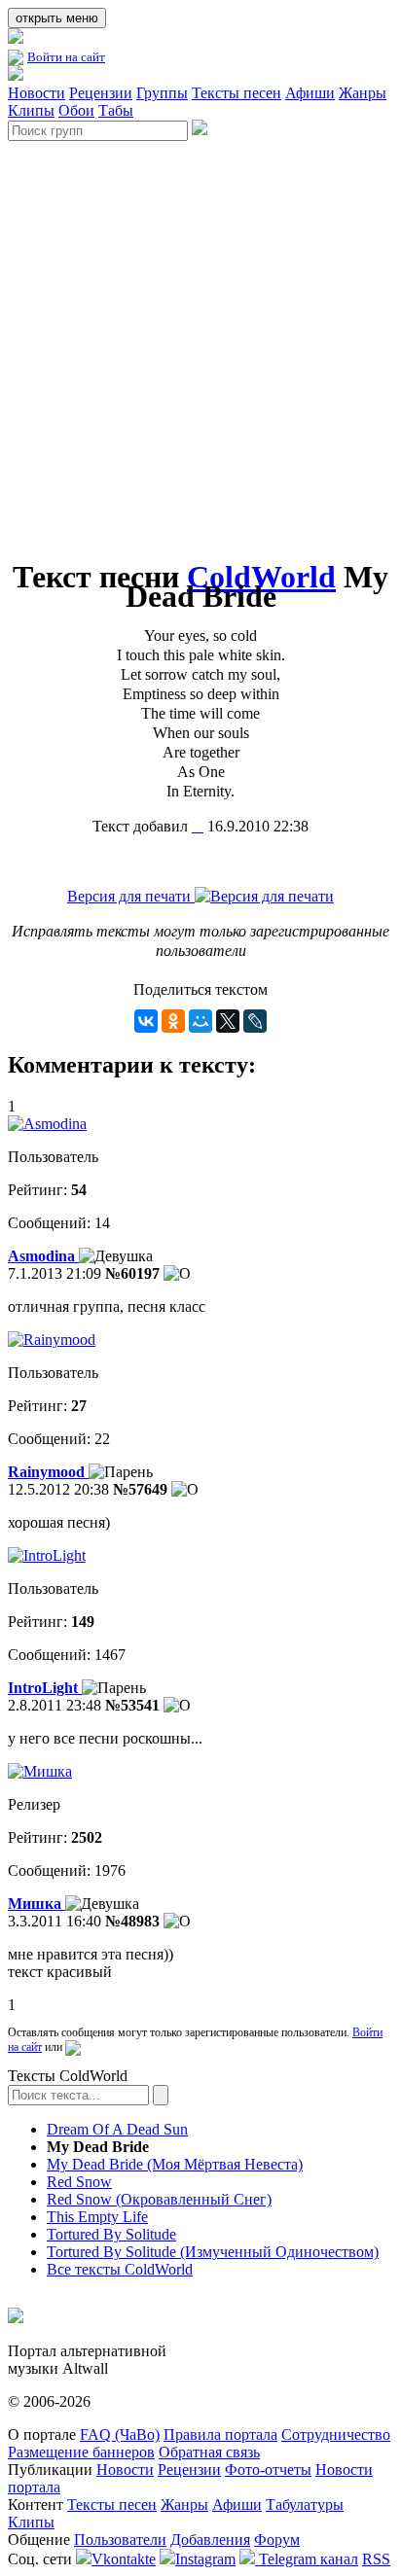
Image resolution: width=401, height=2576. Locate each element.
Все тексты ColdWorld (120, 2269)
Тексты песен (237, 93)
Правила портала (220, 2435)
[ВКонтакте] (146, 1021)
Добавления (210, 2540)
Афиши (310, 93)
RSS (376, 2559)
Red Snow (79, 2182)
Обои (76, 110)
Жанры (363, 93)
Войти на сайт (66, 57)
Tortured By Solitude (111, 2234)
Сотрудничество (336, 2435)
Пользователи (120, 2540)
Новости (36, 93)
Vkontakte (124, 2559)
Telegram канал (307, 2559)
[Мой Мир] (200, 1021)
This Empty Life (97, 2217)
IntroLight (45, 1688)
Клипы (31, 110)
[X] (228, 1021)
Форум (277, 2540)
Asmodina (43, 1256)
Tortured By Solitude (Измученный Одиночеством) (213, 2252)
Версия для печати (131, 896)
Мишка (36, 1904)
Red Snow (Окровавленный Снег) (159, 2199)
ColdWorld (261, 577)
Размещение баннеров (81, 2452)
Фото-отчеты (268, 2470)
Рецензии (101, 93)
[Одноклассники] (173, 1021)
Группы (162, 93)
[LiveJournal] (255, 1021)
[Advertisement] (200, 341)
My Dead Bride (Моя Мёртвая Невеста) (175, 2164)
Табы (116, 110)
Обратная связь (209, 2452)
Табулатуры (305, 2505)
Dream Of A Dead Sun (117, 2129)
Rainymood (48, 1472)
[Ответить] (177, 1274)
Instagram (205, 2559)
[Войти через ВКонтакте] (73, 2047)
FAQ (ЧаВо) (120, 2435)
